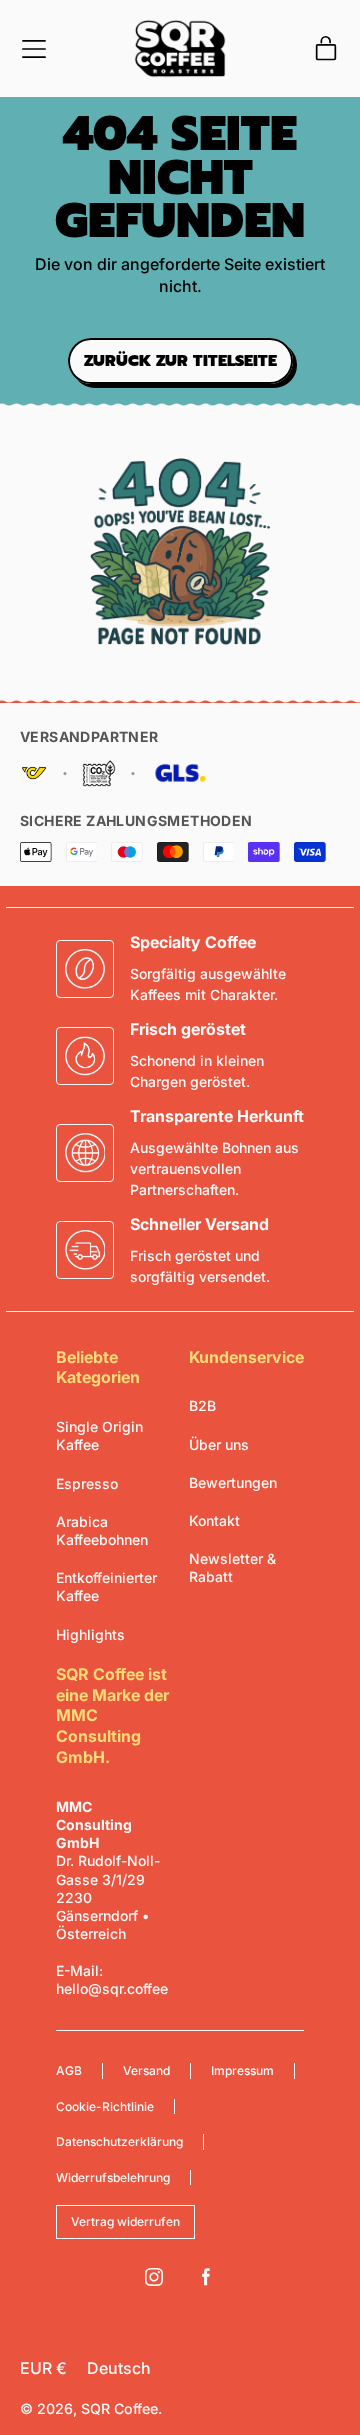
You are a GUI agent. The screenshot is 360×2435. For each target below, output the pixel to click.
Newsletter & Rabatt (232, 1567)
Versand (146, 2070)
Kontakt (214, 1520)
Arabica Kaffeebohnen (102, 1530)
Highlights (90, 1634)
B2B (202, 1405)
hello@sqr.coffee (112, 1988)
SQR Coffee (119, 2408)
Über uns (219, 1444)
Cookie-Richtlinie (105, 2106)
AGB (69, 2070)
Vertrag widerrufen (125, 2221)
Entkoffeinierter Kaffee (106, 1586)
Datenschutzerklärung (119, 2141)
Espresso (87, 1483)
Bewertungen (233, 1482)
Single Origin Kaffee (99, 1435)
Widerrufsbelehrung (113, 2177)
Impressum (242, 2070)
